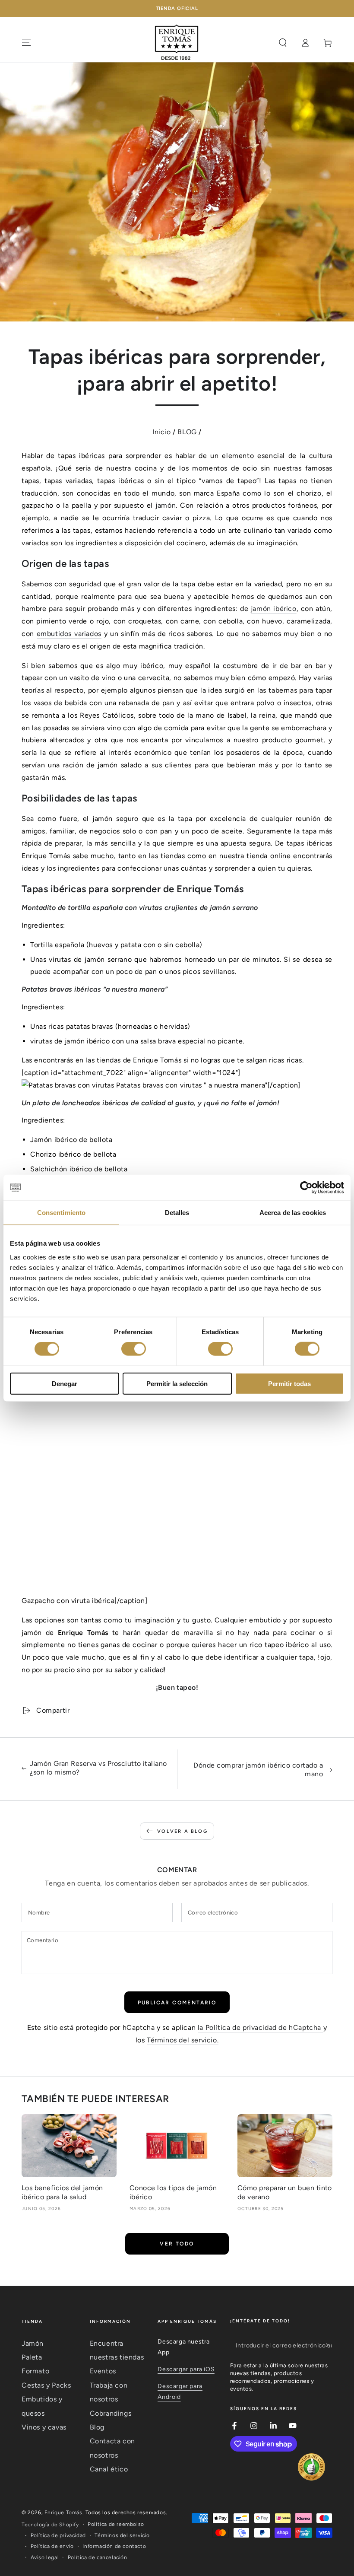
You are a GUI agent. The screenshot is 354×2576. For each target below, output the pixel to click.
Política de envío (52, 2546)
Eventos (103, 2371)
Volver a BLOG (182, 1831)
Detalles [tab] (177, 1213)
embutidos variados (69, 634)
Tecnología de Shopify (50, 2525)
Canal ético (109, 2469)
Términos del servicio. (183, 2040)
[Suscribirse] (327, 2345)
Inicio (162, 432)
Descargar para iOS (186, 2369)
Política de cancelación (98, 2557)
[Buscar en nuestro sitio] (283, 43)
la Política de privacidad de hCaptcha (261, 2027)
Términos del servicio (122, 2535)
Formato (35, 2371)
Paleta (32, 2357)
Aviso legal (45, 2557)
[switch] (134, 1349)
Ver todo (177, 2244)
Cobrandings (111, 2413)
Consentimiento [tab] (61, 1213)
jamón (166, 505)
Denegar (65, 1383)
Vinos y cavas (44, 2427)
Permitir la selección (177, 1383)
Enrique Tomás (63, 2512)
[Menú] (26, 43)
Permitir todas (289, 1383)
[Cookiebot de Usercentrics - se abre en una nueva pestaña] (306, 1188)
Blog (97, 2427)
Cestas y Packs (46, 2385)
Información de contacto (114, 2546)
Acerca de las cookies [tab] (293, 1213)
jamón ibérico (274, 609)
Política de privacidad (58, 2535)
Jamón (33, 2343)
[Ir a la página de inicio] (177, 43)
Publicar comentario (177, 2003)
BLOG (187, 432)
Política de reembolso (116, 2524)
